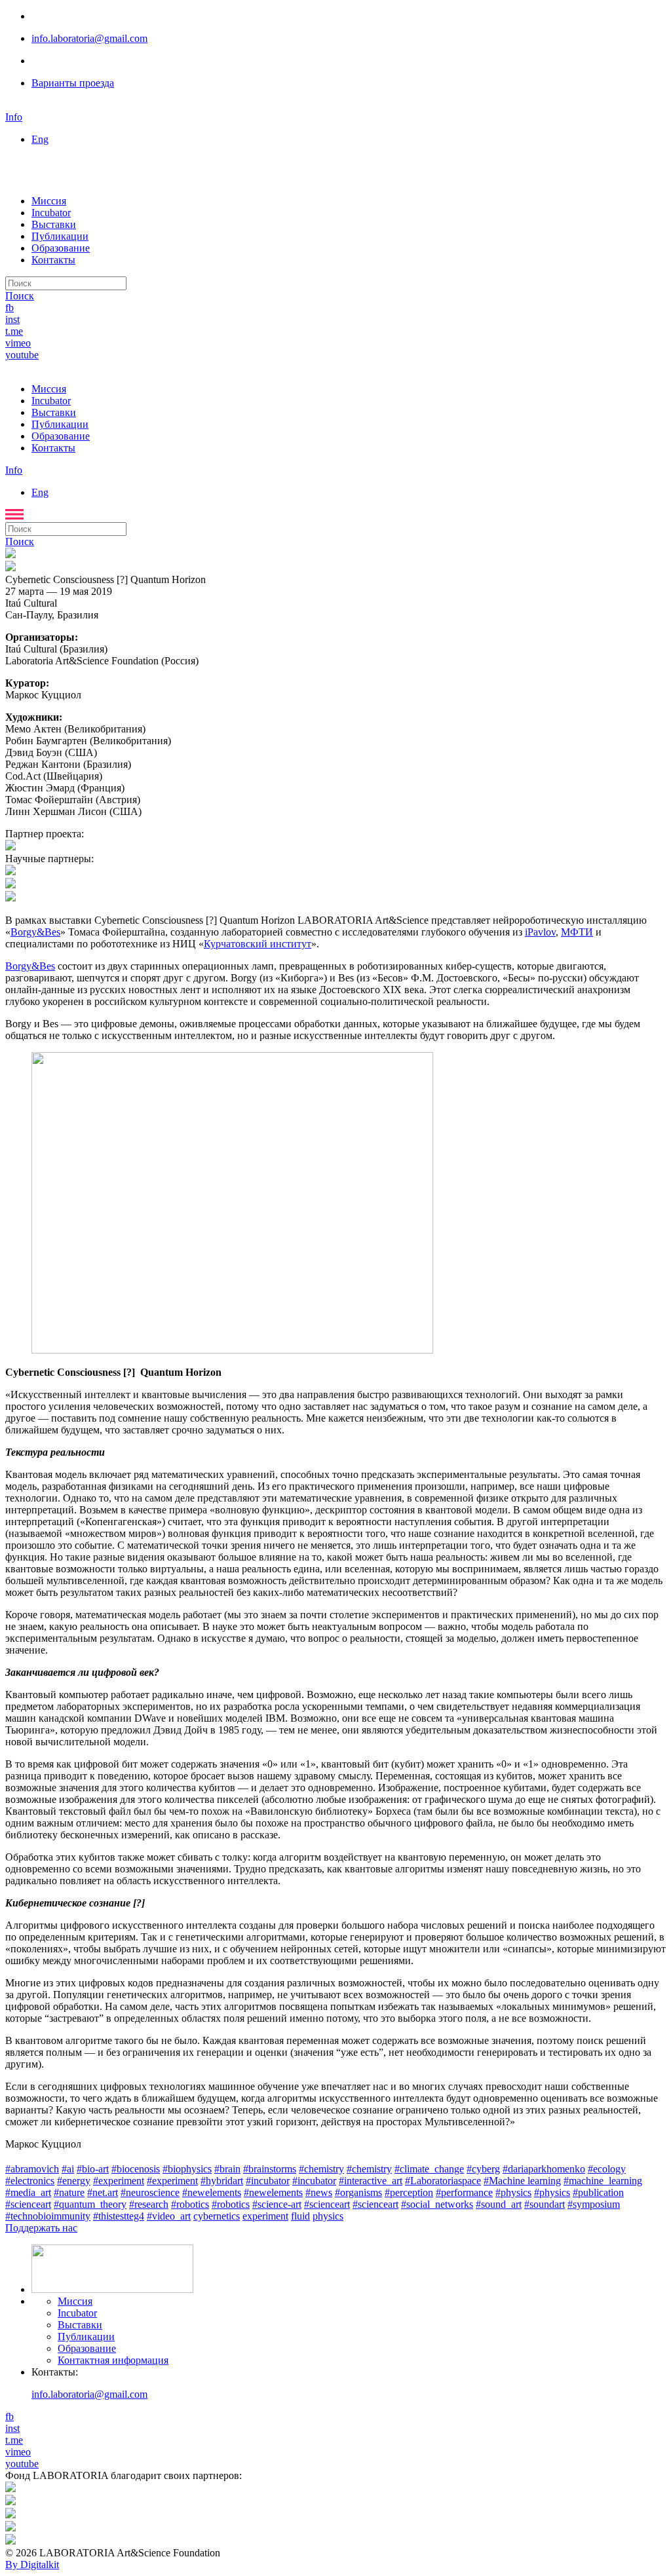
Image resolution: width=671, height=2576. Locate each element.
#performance (464, 2192)
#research (149, 2204)
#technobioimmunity (48, 2216)
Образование (61, 248)
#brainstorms (270, 2169)
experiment (265, 2216)
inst (12, 319)
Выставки (54, 224)
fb (10, 308)
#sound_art (499, 2204)
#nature (69, 2192)
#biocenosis (136, 2169)
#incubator (268, 2181)
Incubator (51, 213)
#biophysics (187, 2169)
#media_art (28, 2192)
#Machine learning (522, 2181)
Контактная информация (113, 2360)
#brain (227, 2169)
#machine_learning (603, 2181)
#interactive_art (371, 2181)
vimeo (18, 343)
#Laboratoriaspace (443, 2181)
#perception (409, 2192)
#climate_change (429, 2169)
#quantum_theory (90, 2204)
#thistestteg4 (119, 2216)
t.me (14, 331)
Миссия (49, 201)
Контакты (53, 260)
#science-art (277, 2204)
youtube (22, 355)
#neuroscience (150, 2192)
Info (14, 117)
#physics (513, 2192)
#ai (68, 2169)
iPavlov (540, 932)
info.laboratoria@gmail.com (89, 38)
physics (328, 2216)
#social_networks (437, 2204)
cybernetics (217, 2216)
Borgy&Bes (35, 932)
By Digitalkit (32, 2565)
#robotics (190, 2204)
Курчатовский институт (258, 944)
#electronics (30, 2181)
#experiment (119, 2181)
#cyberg (483, 2169)
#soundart (545, 2204)
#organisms (358, 2192)
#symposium (594, 2204)
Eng (40, 139)
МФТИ (577, 932)
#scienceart (327, 2204)
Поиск (20, 296)
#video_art (169, 2216)
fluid (300, 2216)
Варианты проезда (73, 83)
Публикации (60, 236)
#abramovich (32, 2169)
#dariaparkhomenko (544, 2169)
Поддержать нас (41, 2228)
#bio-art (93, 2169)
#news (319, 2192)
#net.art (103, 2192)
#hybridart (222, 2181)
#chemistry (321, 2169)
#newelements (212, 2192)
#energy (74, 2181)
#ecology (607, 2169)
